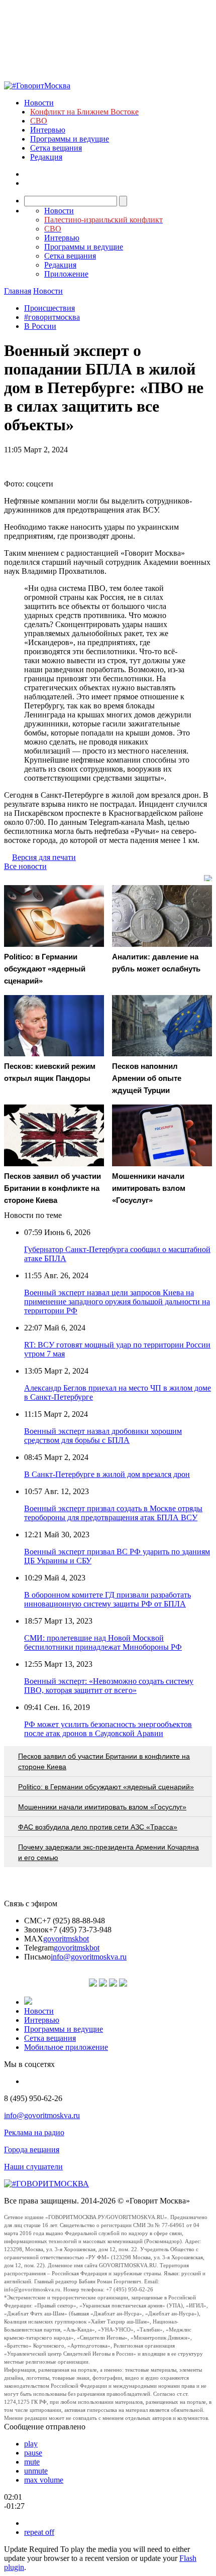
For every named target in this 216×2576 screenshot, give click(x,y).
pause (33, 2453)
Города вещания (32, 2150)
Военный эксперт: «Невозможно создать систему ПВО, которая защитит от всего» (109, 1686)
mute (32, 2462)
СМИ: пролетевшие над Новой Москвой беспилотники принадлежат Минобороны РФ (103, 1642)
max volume (44, 2480)
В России (40, 326)
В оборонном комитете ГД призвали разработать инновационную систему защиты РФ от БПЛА (107, 1599)
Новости (39, 103)
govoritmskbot (66, 1939)
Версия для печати (44, 857)
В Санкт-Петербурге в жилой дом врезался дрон (107, 1474)
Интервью (48, 130)
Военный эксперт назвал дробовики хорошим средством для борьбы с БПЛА (103, 1436)
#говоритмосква (52, 317)
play (31, 2444)
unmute (36, 2471)
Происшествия (49, 308)
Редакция (46, 157)
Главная (18, 291)
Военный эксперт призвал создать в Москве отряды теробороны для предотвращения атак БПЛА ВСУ (113, 1513)
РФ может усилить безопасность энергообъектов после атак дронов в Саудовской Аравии (108, 1729)
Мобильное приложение (66, 2047)
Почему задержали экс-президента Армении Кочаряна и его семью (109, 1852)
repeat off (39, 2532)
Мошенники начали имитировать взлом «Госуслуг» (102, 1807)
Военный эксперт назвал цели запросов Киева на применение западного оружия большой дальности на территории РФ (117, 1302)
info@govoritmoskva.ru (89, 1957)
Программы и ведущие (70, 139)
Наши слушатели (33, 2167)
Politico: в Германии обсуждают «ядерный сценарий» (106, 1787)
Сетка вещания (56, 148)
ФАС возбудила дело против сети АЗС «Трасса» (98, 1827)
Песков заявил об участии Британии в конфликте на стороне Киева (104, 1761)
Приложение (66, 274)
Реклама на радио (34, 2132)
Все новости (25, 866)
